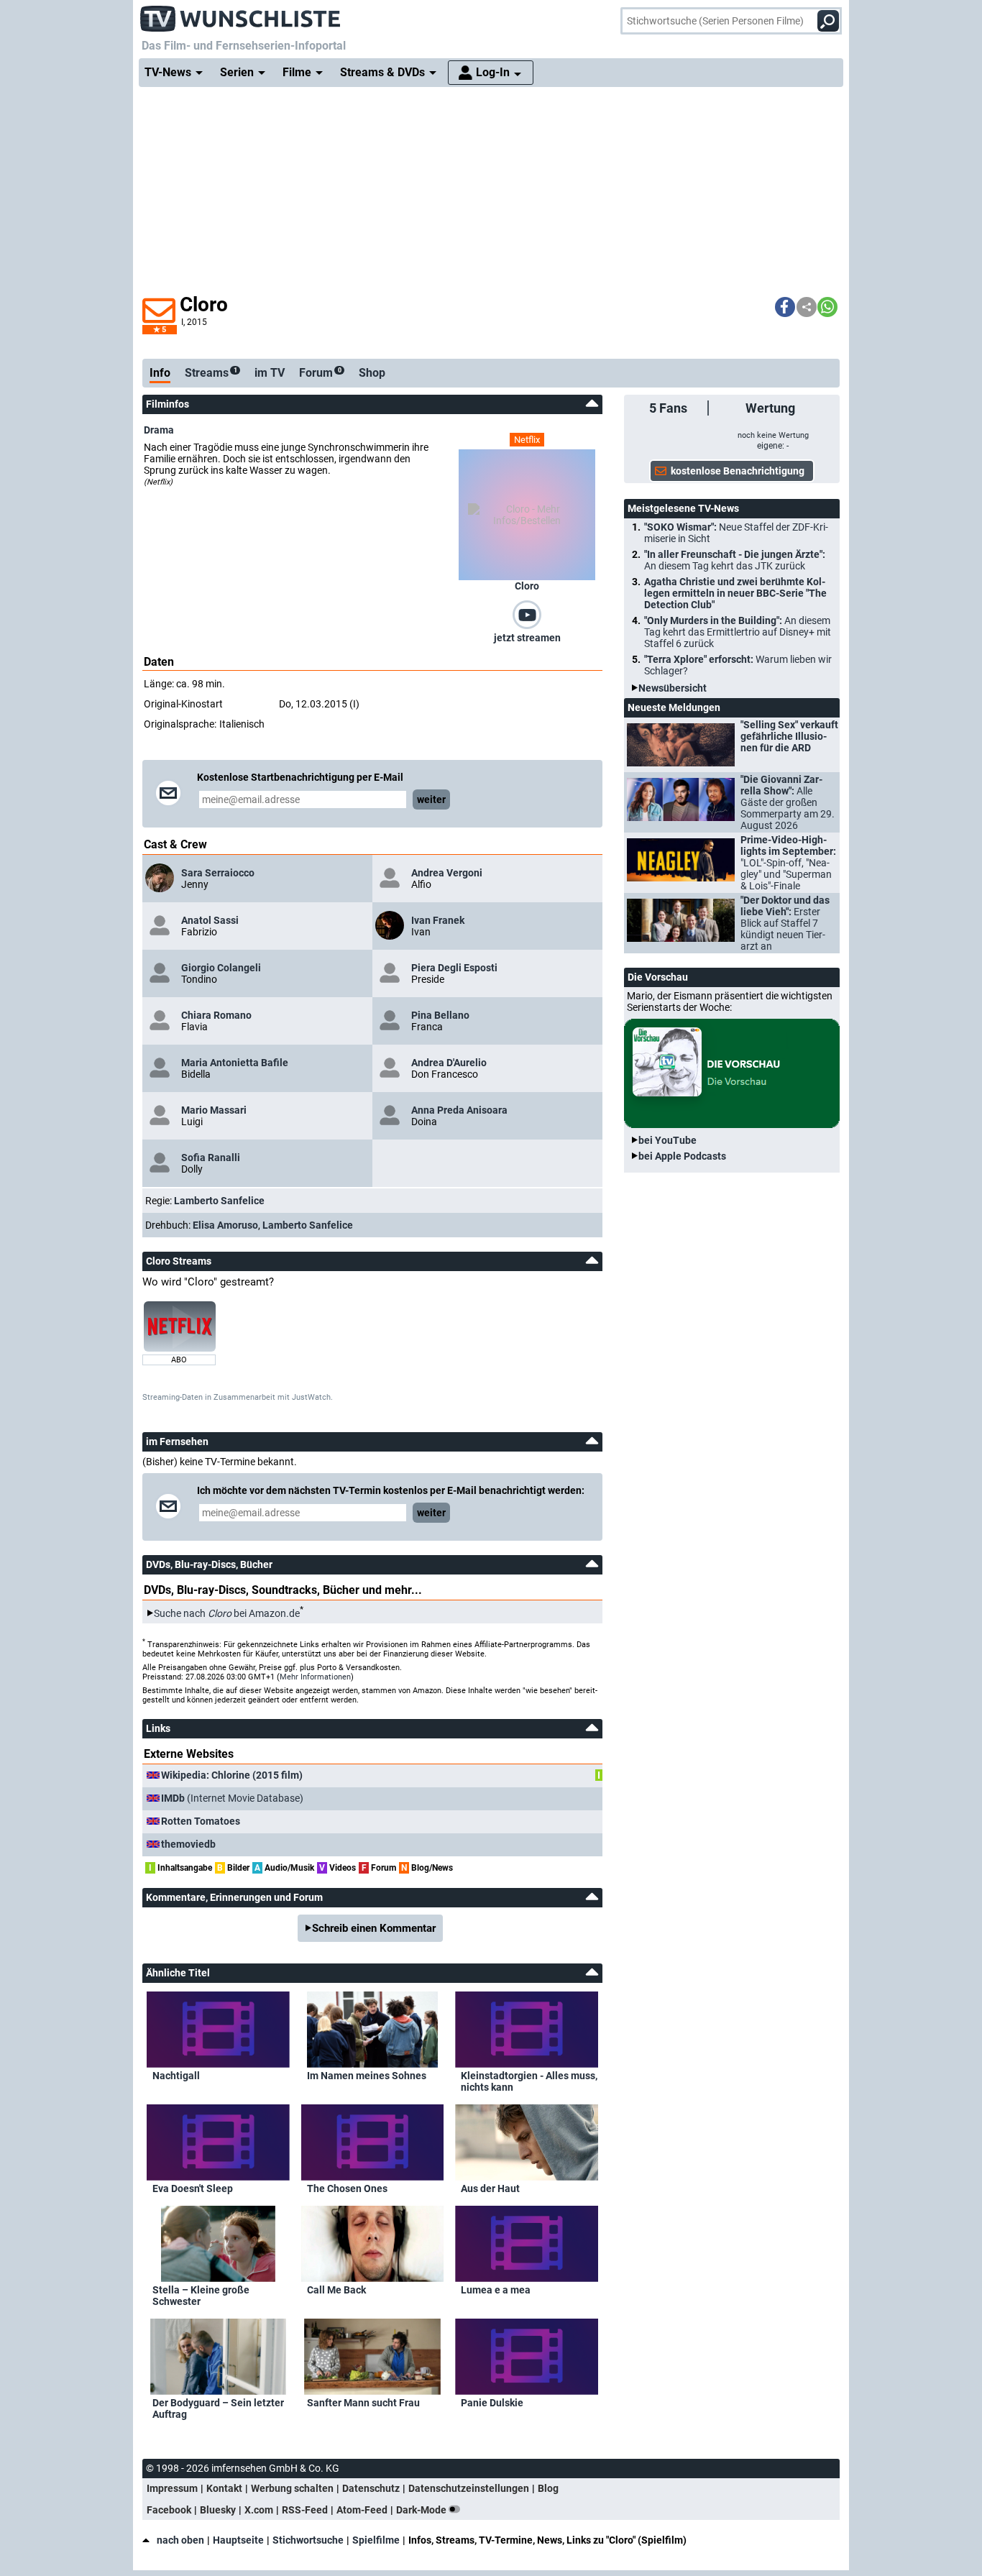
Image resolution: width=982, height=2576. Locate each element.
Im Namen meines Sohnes (367, 2076)
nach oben (180, 2540)
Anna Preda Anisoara (459, 1110)
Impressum (172, 2488)
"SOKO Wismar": (736, 533)
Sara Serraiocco (218, 873)
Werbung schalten (292, 2488)
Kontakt (224, 2488)
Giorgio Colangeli (221, 968)
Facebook (169, 2510)
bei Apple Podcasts (682, 1156)
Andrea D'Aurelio (449, 1063)
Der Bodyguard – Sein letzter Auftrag (218, 2408)
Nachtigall (176, 2076)
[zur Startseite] (241, 14)
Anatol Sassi (210, 920)
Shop (372, 373)
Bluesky (218, 2510)
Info (160, 373)
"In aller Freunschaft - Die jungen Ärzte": (735, 560)
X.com (259, 2510)
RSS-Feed (305, 2510)
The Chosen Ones (347, 2188)
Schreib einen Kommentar (374, 1928)
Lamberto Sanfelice (219, 1201)
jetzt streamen (527, 638)
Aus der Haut (490, 2188)
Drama (159, 430)
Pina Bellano (440, 1015)
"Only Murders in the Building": (738, 632)
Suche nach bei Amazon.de (227, 1613)
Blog (548, 2488)
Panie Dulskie (492, 2403)
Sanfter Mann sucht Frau (363, 2403)
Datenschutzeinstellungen (469, 2488)
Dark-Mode (422, 2510)
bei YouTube (667, 1140)
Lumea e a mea (496, 2290)
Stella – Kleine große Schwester (201, 2296)
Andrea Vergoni (447, 873)
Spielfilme (376, 2540)
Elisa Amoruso (225, 1225)
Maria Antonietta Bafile (235, 1063)
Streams (211, 373)
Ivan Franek (438, 920)
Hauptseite (238, 2540)
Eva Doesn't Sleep (193, 2188)
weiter (431, 799)
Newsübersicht (673, 688)
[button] (785, 307)
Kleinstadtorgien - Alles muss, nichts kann (529, 2081)
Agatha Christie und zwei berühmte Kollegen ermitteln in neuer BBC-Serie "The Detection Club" (735, 593)
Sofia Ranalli (211, 1158)
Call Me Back (336, 2290)
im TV (270, 373)
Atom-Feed (362, 2510)
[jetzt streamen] (527, 614)
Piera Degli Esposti (454, 968)
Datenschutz (371, 2488)
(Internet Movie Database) (232, 1798)
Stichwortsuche (308, 2540)
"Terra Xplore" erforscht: (738, 665)
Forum (320, 373)
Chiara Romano (216, 1015)
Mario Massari (214, 1110)
